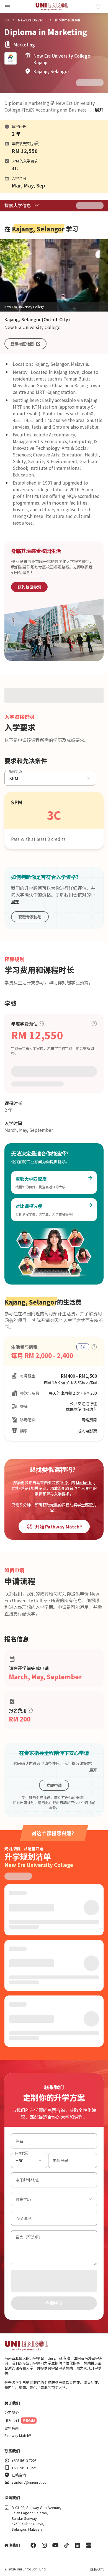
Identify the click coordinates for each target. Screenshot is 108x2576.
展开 (15, 902)
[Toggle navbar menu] (8, 7)
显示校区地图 (22, 344)
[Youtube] (55, 2545)
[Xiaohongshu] (89, 2545)
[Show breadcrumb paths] (7, 20)
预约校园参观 (29, 587)
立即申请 (54, 1785)
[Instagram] (44, 2545)
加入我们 (12, 2421)
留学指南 (12, 2428)
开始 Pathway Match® (59, 1527)
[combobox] (29, 2160)
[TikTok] (66, 2545)
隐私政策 (97, 2569)
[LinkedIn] (78, 2545)
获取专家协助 (30, 917)
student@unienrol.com (31, 2482)
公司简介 (12, 2413)
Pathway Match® (18, 2436)
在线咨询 (19, 2475)
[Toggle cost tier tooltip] (94, 1024)
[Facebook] (33, 2545)
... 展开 (97, 110)
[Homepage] (52, 7)
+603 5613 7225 (24, 2461)
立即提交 (54, 2303)
